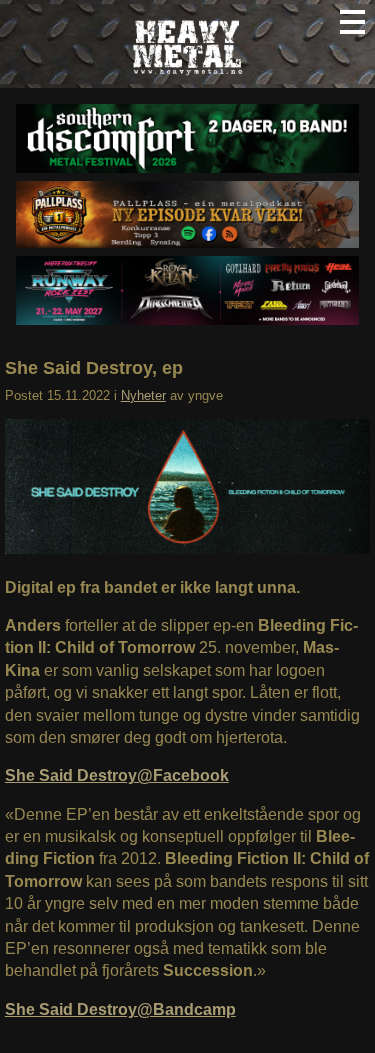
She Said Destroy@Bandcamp (120, 1009)
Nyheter (143, 395)
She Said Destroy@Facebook (117, 775)
